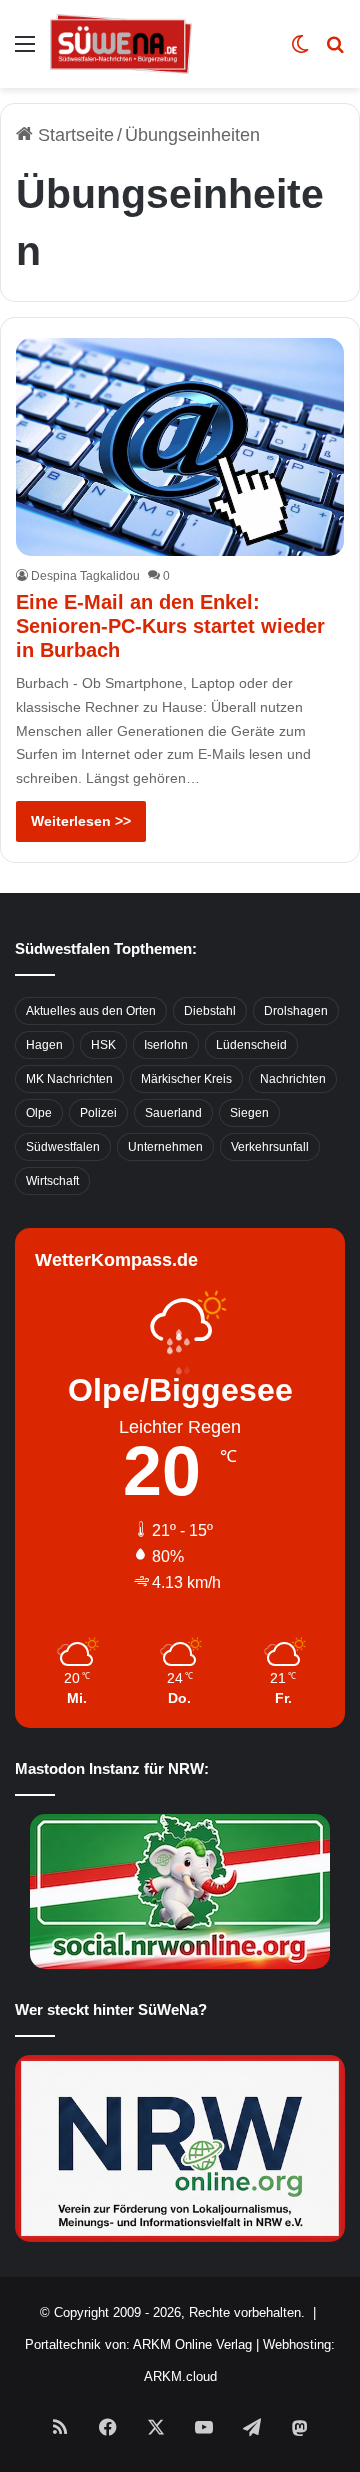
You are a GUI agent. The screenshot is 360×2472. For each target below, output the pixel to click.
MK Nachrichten (69, 1079)
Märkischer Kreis (186, 1079)
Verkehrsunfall (270, 1147)
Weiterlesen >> (81, 821)
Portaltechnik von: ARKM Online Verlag (138, 2344)
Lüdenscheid (251, 1045)
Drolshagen (296, 1011)
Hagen (44, 1045)
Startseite (73, 135)
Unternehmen (165, 1147)
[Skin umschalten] (300, 51)
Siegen (249, 1113)
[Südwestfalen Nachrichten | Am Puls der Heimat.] (121, 44)
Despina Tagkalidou (85, 576)
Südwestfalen (63, 1147)
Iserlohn (166, 1045)
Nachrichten (293, 1079)
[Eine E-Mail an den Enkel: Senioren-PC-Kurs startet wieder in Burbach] (179, 447)
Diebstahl (210, 1011)
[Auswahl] (25, 51)
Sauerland (173, 1113)
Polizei (98, 1113)
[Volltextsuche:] (335, 51)
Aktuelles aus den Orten (91, 1011)
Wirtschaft (52, 1181)
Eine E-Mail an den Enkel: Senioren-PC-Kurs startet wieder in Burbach (170, 626)
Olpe (39, 1113)
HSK (103, 1045)
